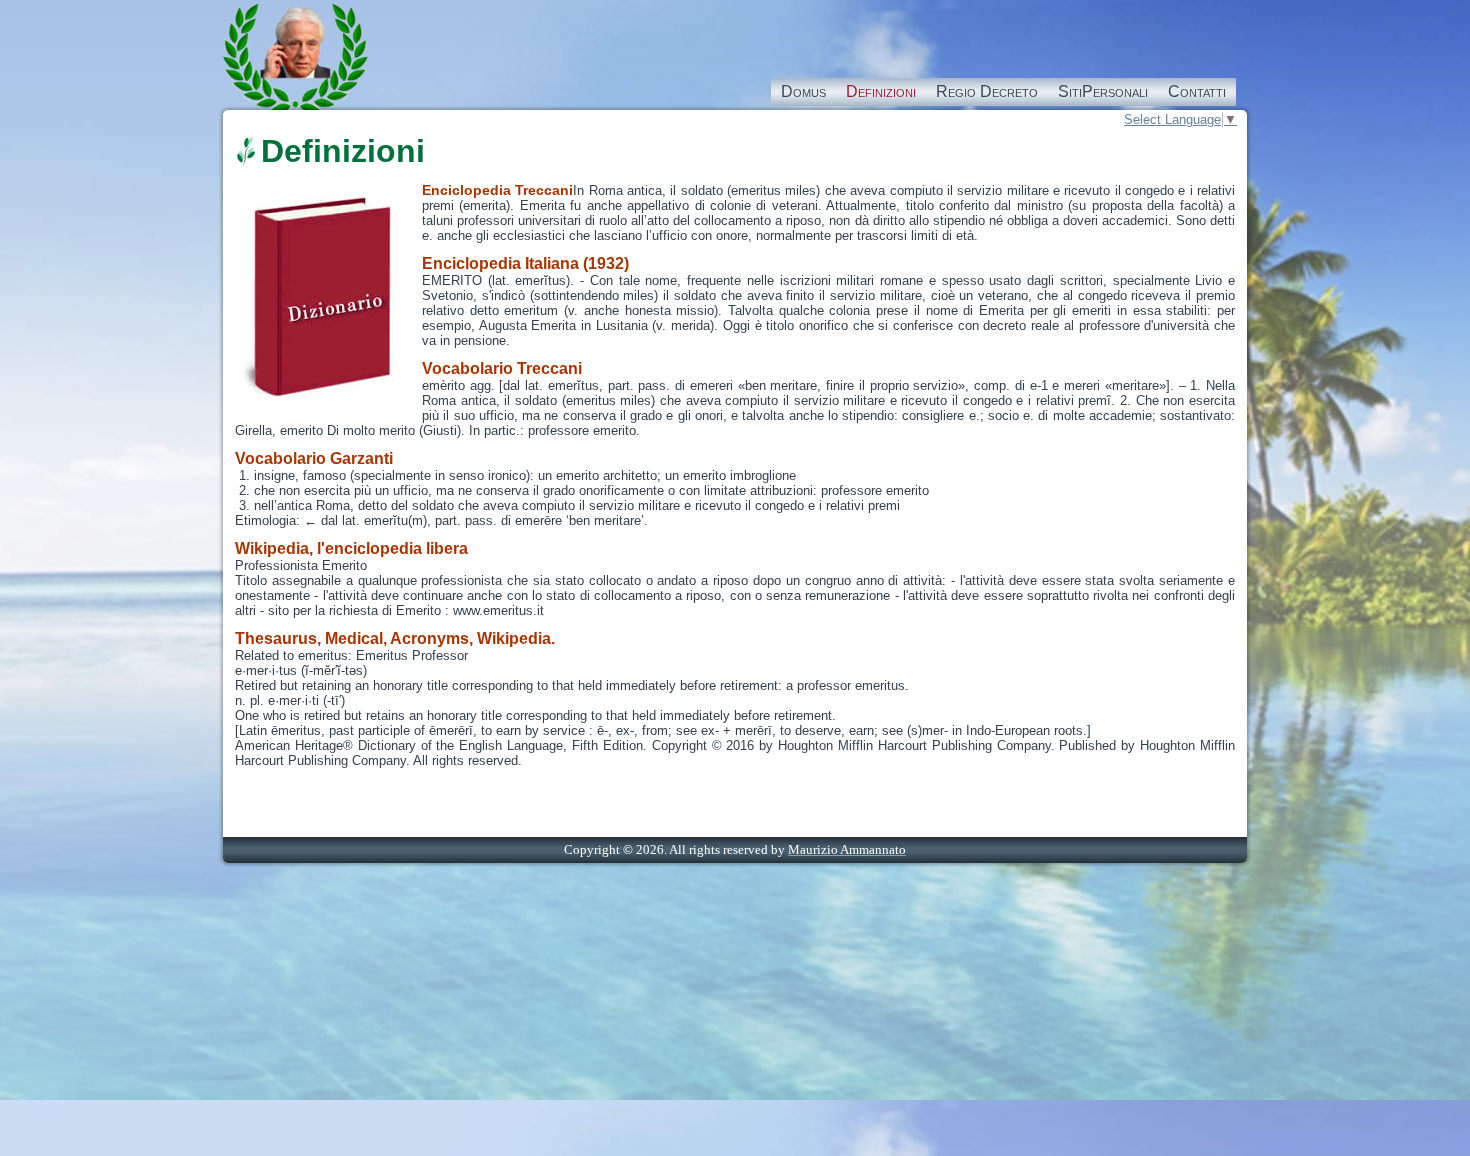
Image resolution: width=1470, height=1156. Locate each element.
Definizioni (881, 91)
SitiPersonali (1103, 91)
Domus (803, 91)
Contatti (1197, 91)
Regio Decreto (987, 91)
